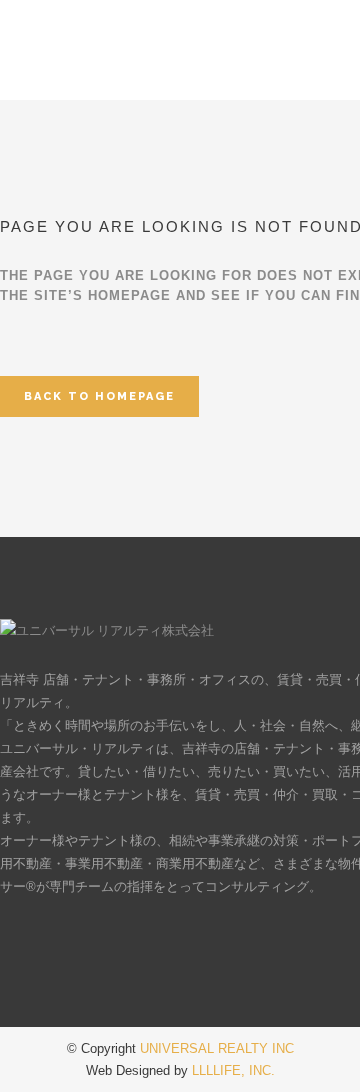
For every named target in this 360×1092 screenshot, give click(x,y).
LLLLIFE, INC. (233, 1070)
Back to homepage (99, 396)
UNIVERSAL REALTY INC (217, 1048)
